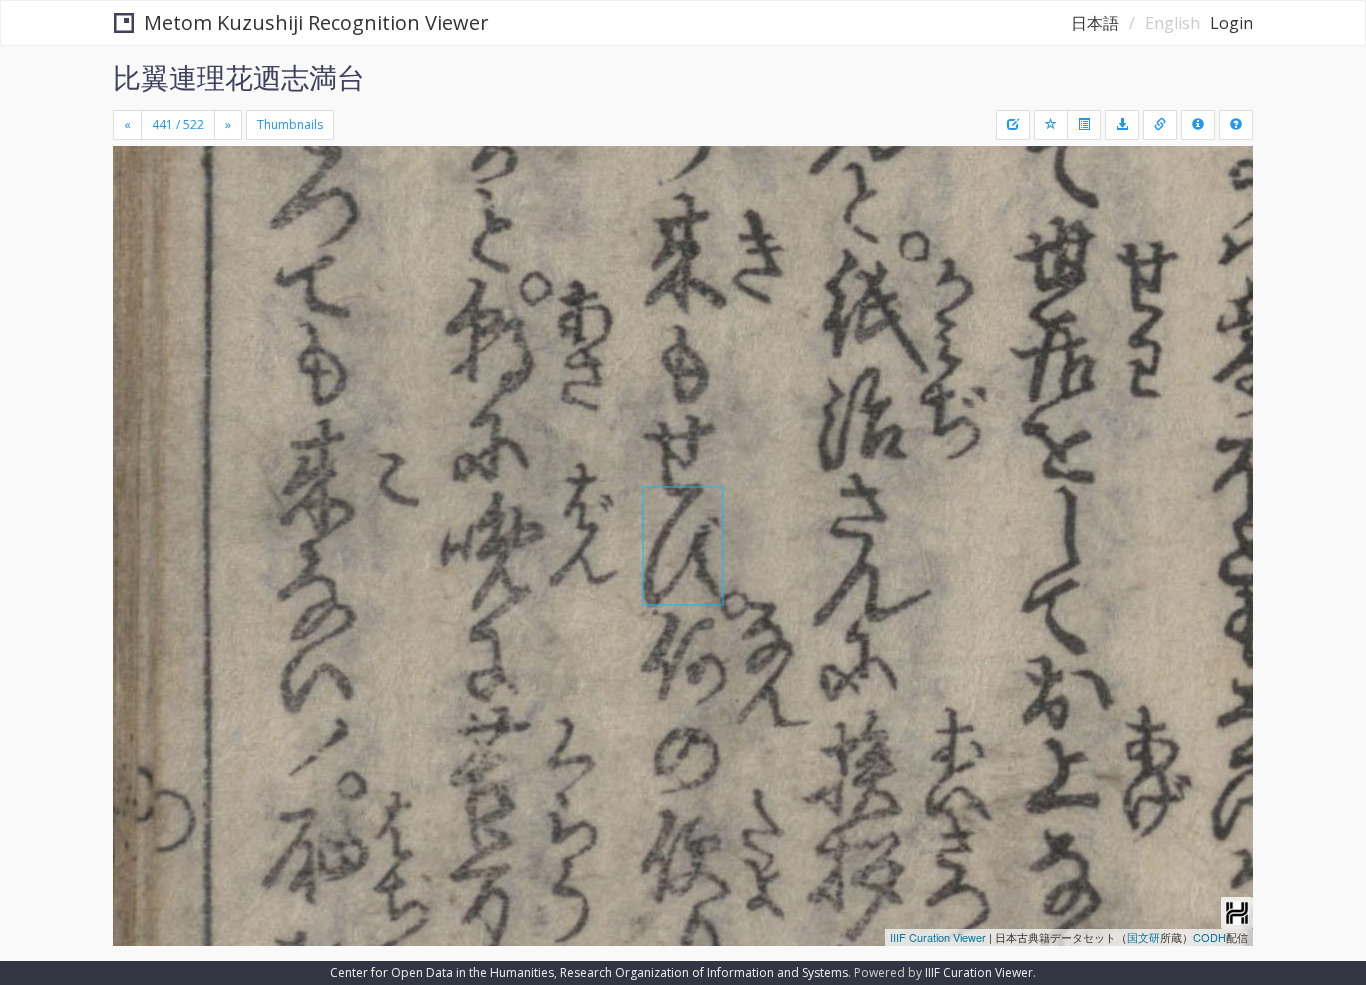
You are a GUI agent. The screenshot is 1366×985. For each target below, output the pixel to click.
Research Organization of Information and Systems (704, 972)
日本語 (1095, 23)
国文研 (1143, 937)
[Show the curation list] (1084, 125)
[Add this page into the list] (1051, 125)
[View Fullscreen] (136, 231)
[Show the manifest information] (1198, 125)
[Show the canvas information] (1160, 125)
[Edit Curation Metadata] (1013, 125)
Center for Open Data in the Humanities (442, 972)
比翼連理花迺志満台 (239, 77)
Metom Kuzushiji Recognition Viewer (316, 22)
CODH (1209, 937)
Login (1231, 23)
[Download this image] (1122, 125)
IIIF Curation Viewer (938, 937)
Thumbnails (290, 124)
